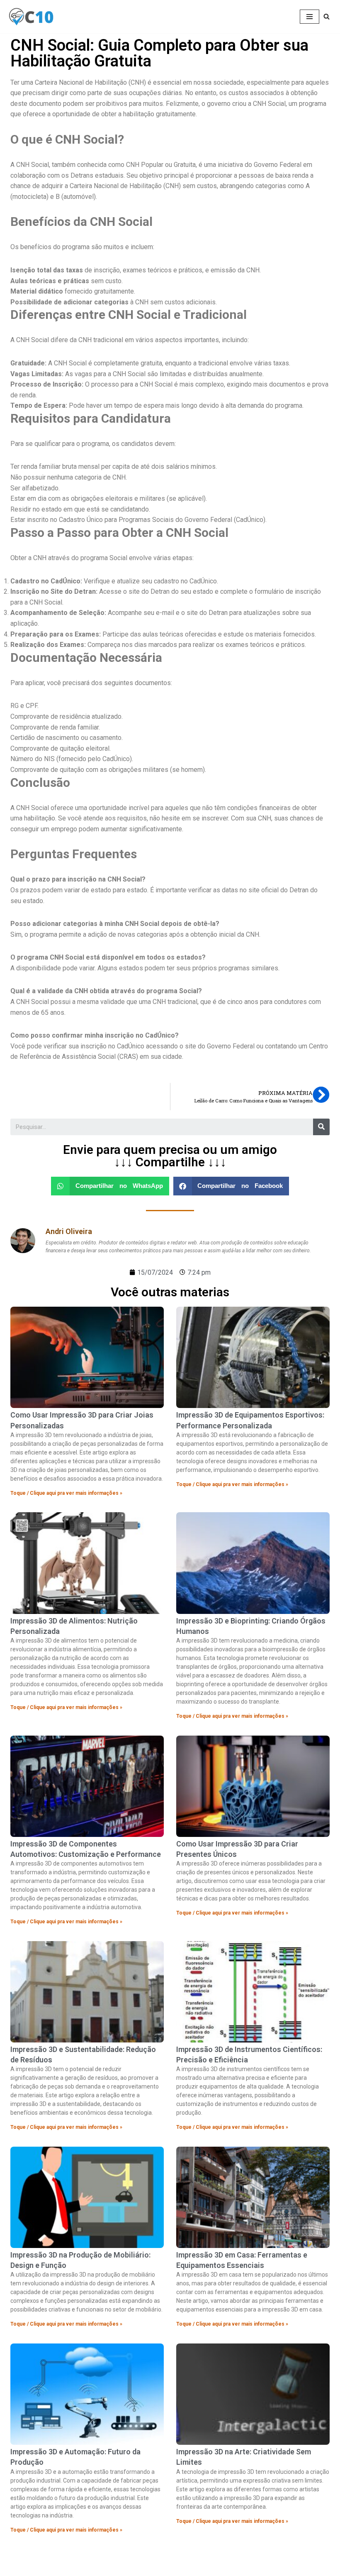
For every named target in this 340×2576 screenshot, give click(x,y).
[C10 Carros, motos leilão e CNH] (31, 17)
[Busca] (327, 16)
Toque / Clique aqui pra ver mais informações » (66, 1493)
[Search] (321, 1127)
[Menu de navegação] (310, 17)
